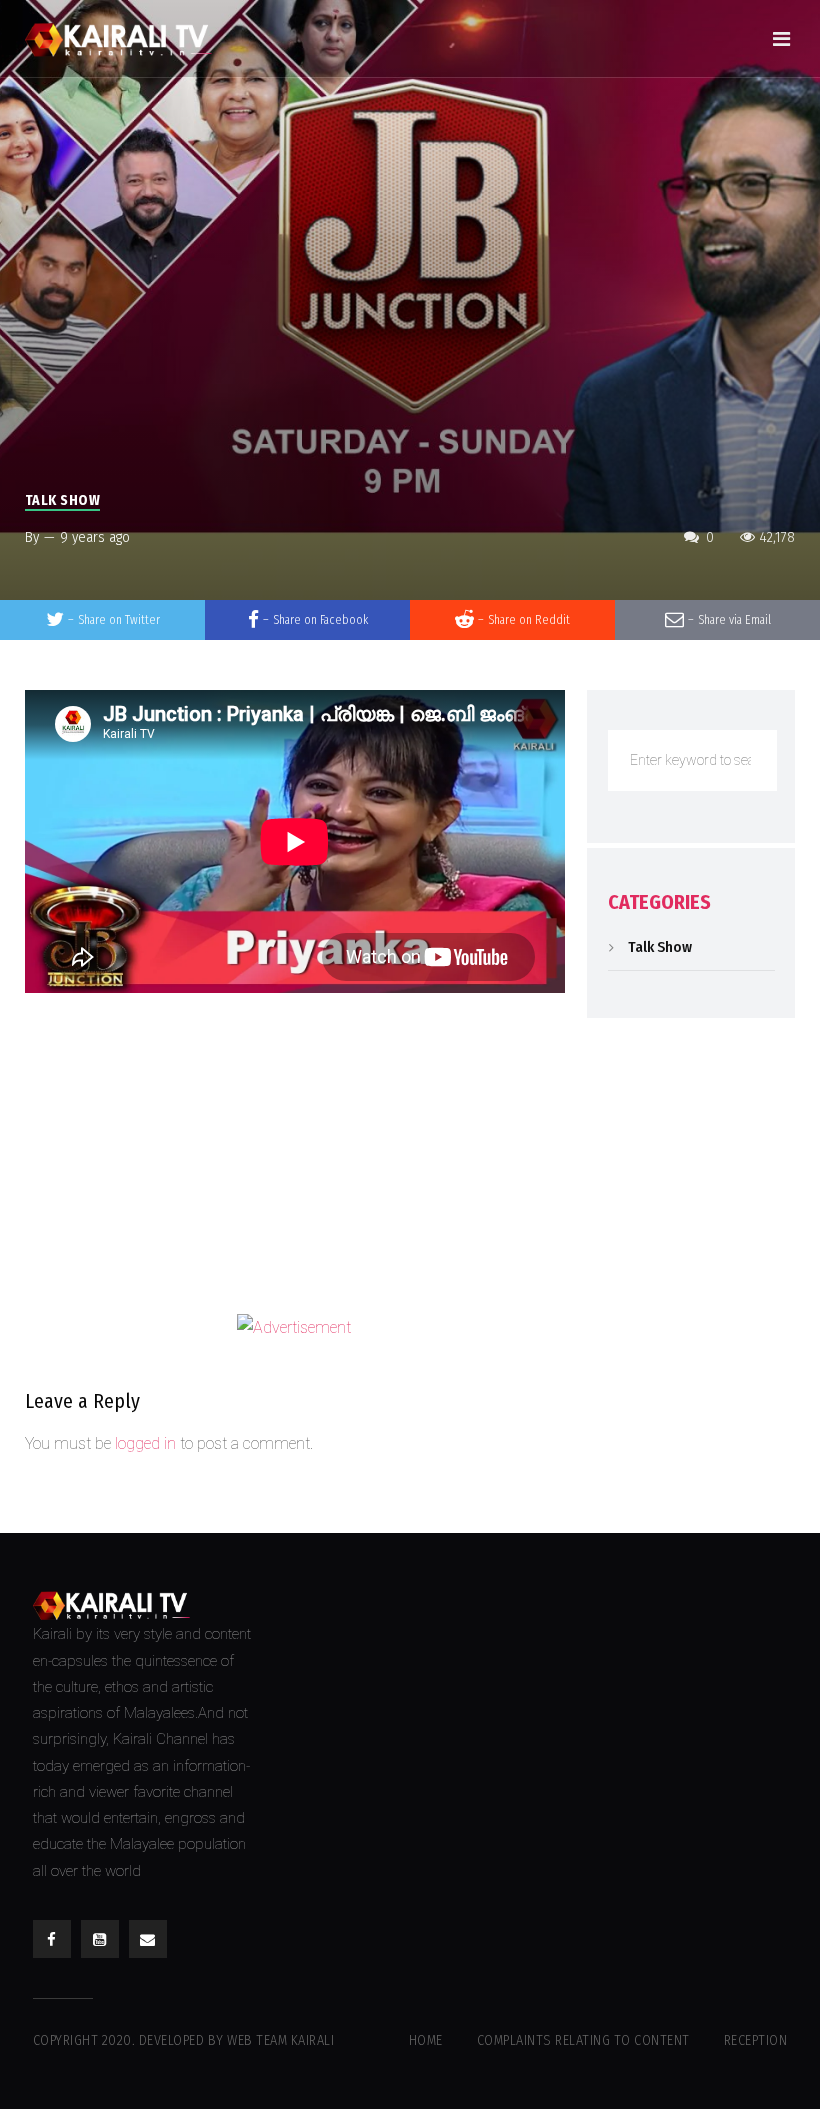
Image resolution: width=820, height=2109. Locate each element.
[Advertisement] (295, 1158)
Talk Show (63, 500)
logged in (145, 1443)
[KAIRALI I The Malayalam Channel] (125, 38)
